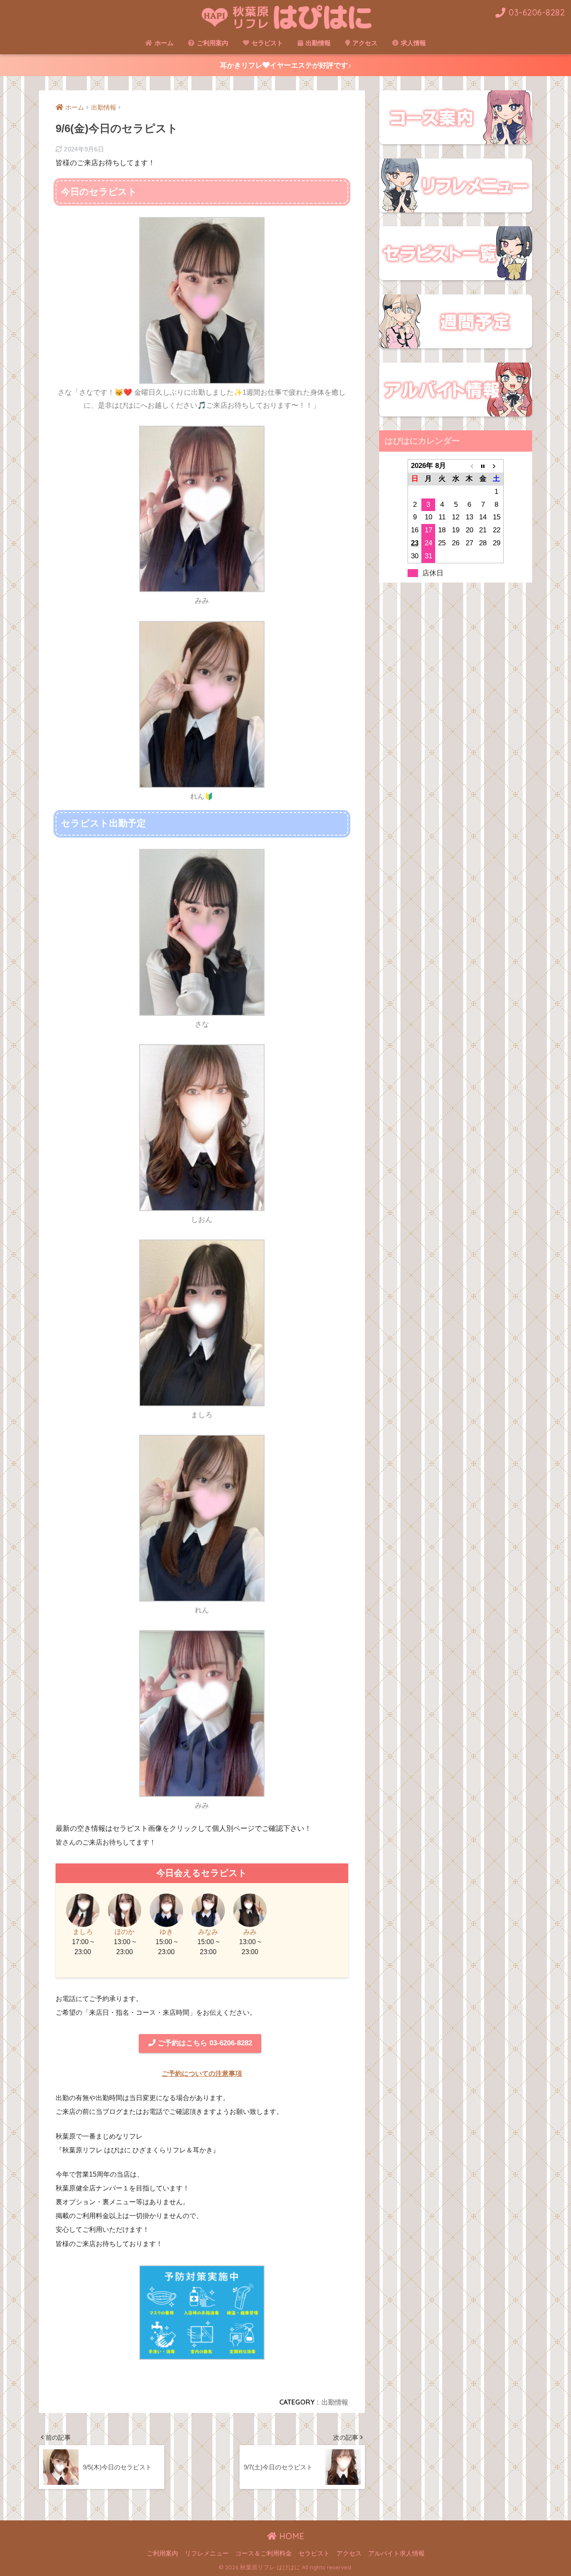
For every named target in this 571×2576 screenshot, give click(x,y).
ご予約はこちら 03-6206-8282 (204, 2043)
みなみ (208, 1932)
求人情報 (413, 43)
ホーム (163, 43)
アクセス (364, 43)
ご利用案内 (212, 43)
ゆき (166, 1932)
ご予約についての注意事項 (202, 2074)
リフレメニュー (207, 2553)
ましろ (83, 1932)
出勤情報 (317, 43)
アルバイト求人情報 (396, 2553)
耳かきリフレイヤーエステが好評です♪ (286, 65)
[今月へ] (483, 466)
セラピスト (266, 43)
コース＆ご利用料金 (264, 2553)
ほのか (125, 1932)
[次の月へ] (497, 466)
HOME (291, 2536)
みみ (250, 1932)
